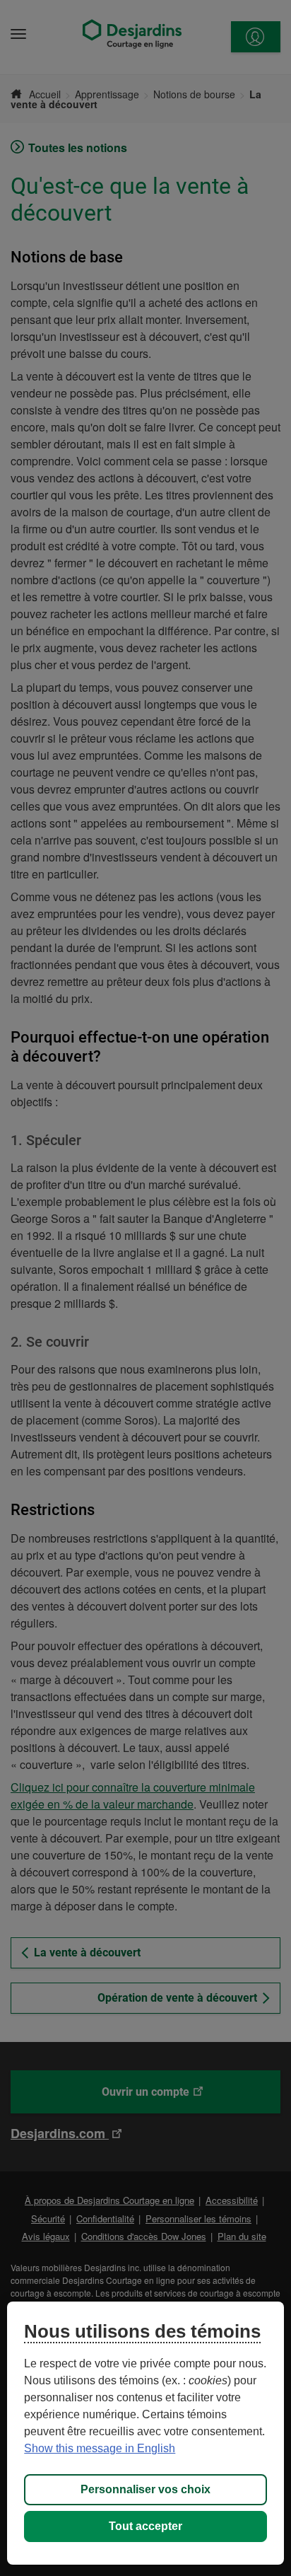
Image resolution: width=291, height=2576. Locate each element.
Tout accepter (145, 2526)
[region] (145, 2433)
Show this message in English (100, 2448)
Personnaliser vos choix (145, 2489)
